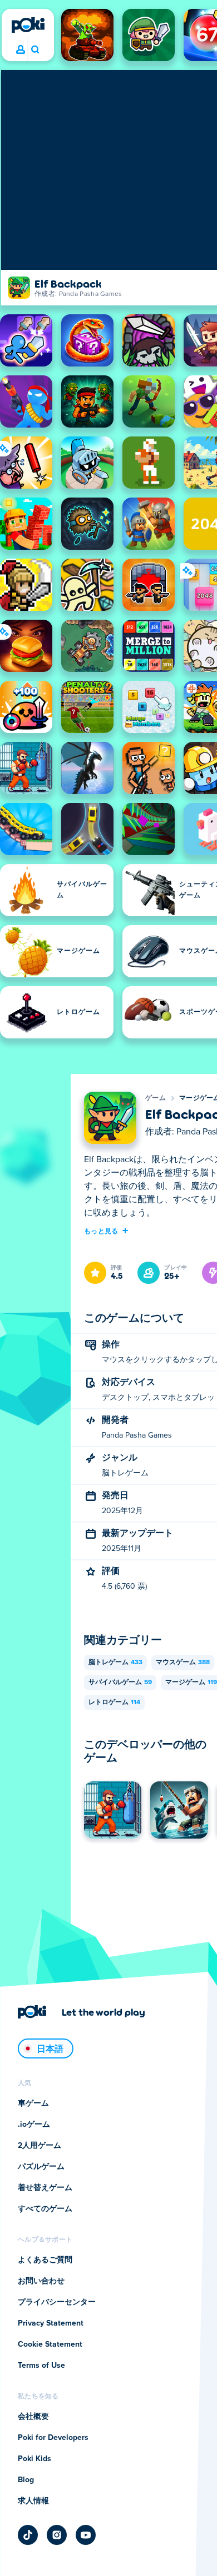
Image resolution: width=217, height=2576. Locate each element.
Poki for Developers (53, 2438)
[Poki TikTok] (28, 2535)
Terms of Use (41, 2366)
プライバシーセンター (57, 2302)
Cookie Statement (50, 2344)
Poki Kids (34, 2459)
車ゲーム (33, 2103)
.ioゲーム (34, 2125)
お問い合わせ (41, 2281)
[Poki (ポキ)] (28, 25)
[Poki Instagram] (57, 2535)
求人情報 (33, 2501)
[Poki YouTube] (86, 2535)
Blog (26, 2480)
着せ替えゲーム (45, 2188)
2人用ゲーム (40, 2146)
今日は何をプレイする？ (35, 50)
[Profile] (21, 50)
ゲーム (156, 1098)
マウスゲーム (183, 1663)
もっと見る (101, 1231)
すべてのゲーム (45, 2209)
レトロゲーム (114, 1703)
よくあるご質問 (45, 2260)
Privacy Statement (51, 2323)
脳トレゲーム (115, 1663)
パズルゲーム (41, 2167)
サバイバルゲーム (120, 1683)
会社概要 (33, 2417)
